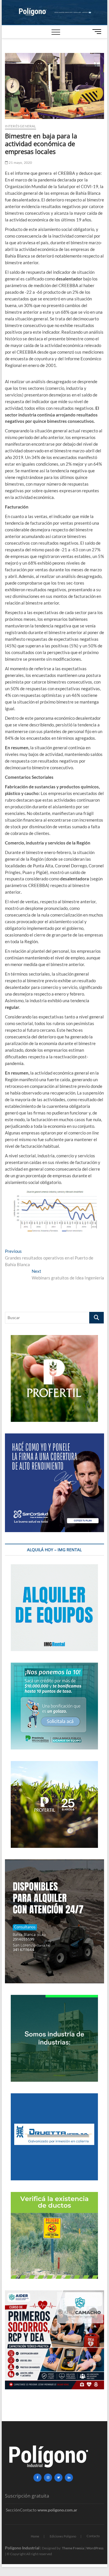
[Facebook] (37, 2478)
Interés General (20, 126)
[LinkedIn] (69, 2478)
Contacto (93, 2536)
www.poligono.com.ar (57, 2510)
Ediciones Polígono (63, 2536)
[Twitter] (58, 2478)
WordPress (95, 2548)
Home (35, 2536)
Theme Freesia (73, 2548)
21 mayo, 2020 (20, 163)
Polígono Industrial (22, 2548)
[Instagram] (48, 2478)
